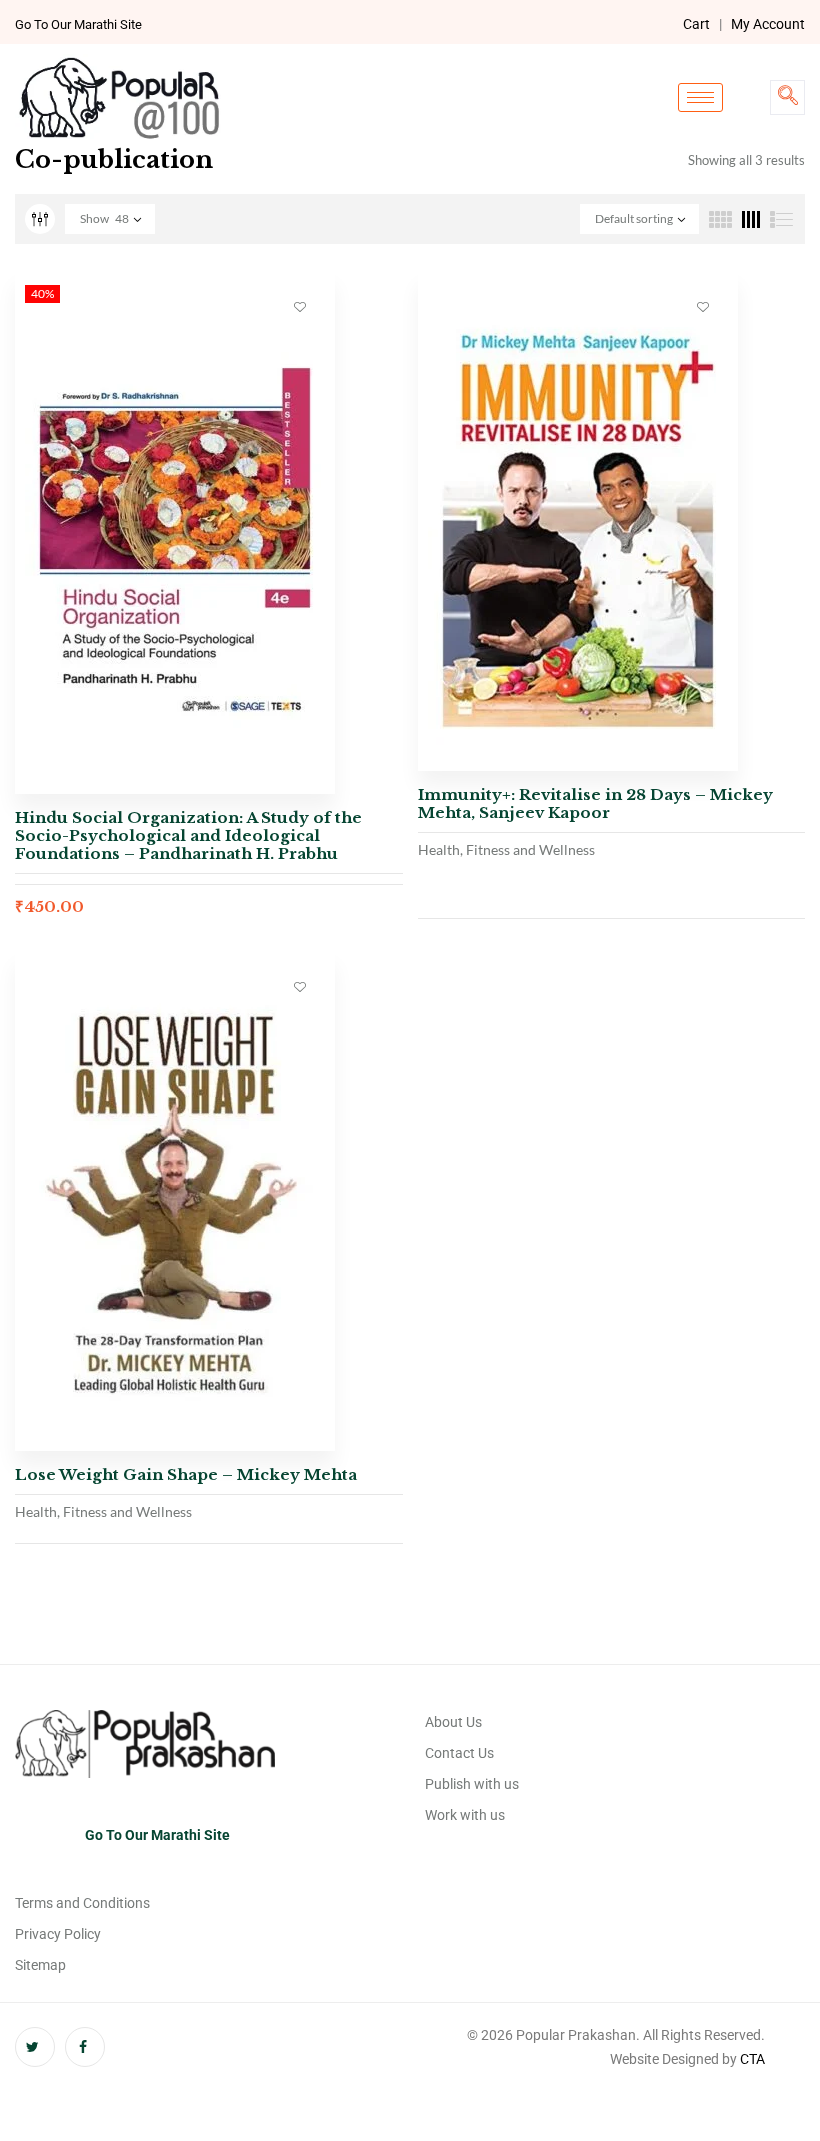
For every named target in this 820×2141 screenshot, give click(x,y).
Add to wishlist (300, 306)
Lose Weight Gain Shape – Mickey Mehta (186, 1474)
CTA (752, 2059)
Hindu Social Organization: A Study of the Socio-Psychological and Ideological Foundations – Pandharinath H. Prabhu (188, 835)
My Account (768, 24)
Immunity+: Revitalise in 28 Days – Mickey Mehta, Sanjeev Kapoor (595, 803)
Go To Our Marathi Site (78, 24)
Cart (696, 24)
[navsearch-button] (787, 97)
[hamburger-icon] (700, 97)
